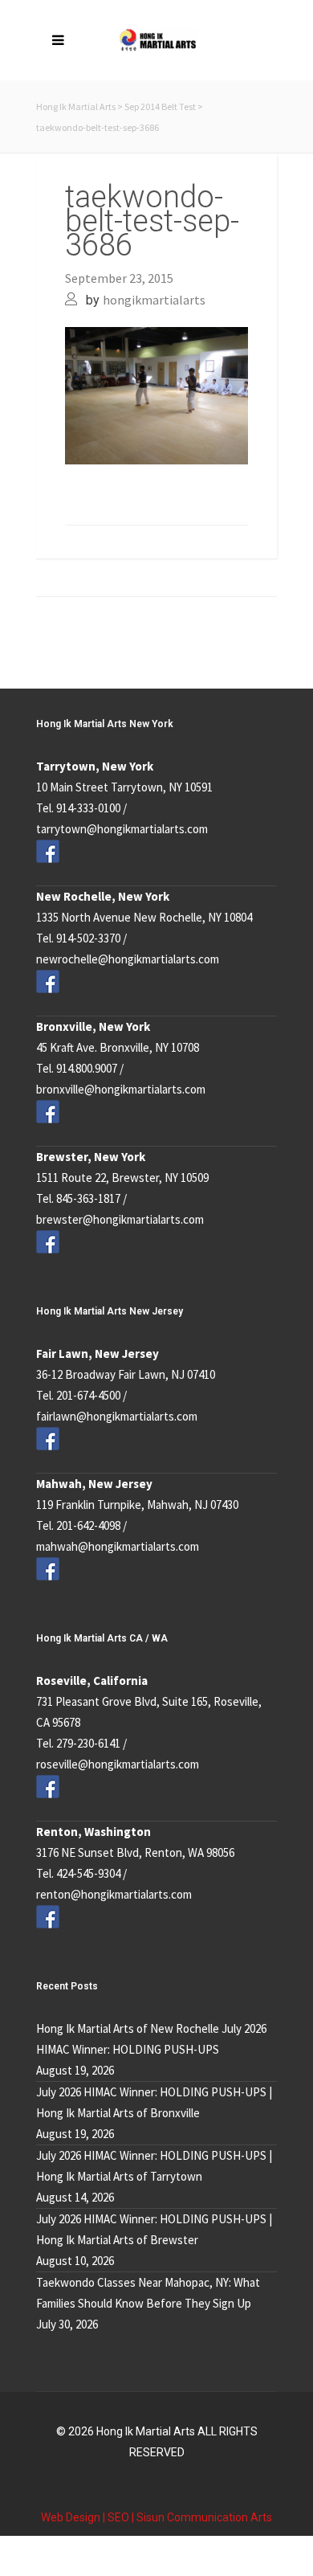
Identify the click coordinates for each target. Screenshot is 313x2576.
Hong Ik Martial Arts (76, 106)
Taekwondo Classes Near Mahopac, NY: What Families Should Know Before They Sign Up (148, 2293)
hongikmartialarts (154, 300)
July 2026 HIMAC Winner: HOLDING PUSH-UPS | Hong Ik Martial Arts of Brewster (154, 2229)
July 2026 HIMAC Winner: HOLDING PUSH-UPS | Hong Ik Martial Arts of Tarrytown (154, 2166)
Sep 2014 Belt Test (160, 106)
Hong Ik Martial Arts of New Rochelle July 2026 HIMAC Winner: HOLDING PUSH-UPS (151, 2039)
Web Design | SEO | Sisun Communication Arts (156, 2517)
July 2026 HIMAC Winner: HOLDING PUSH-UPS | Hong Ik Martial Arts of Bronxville (154, 2102)
